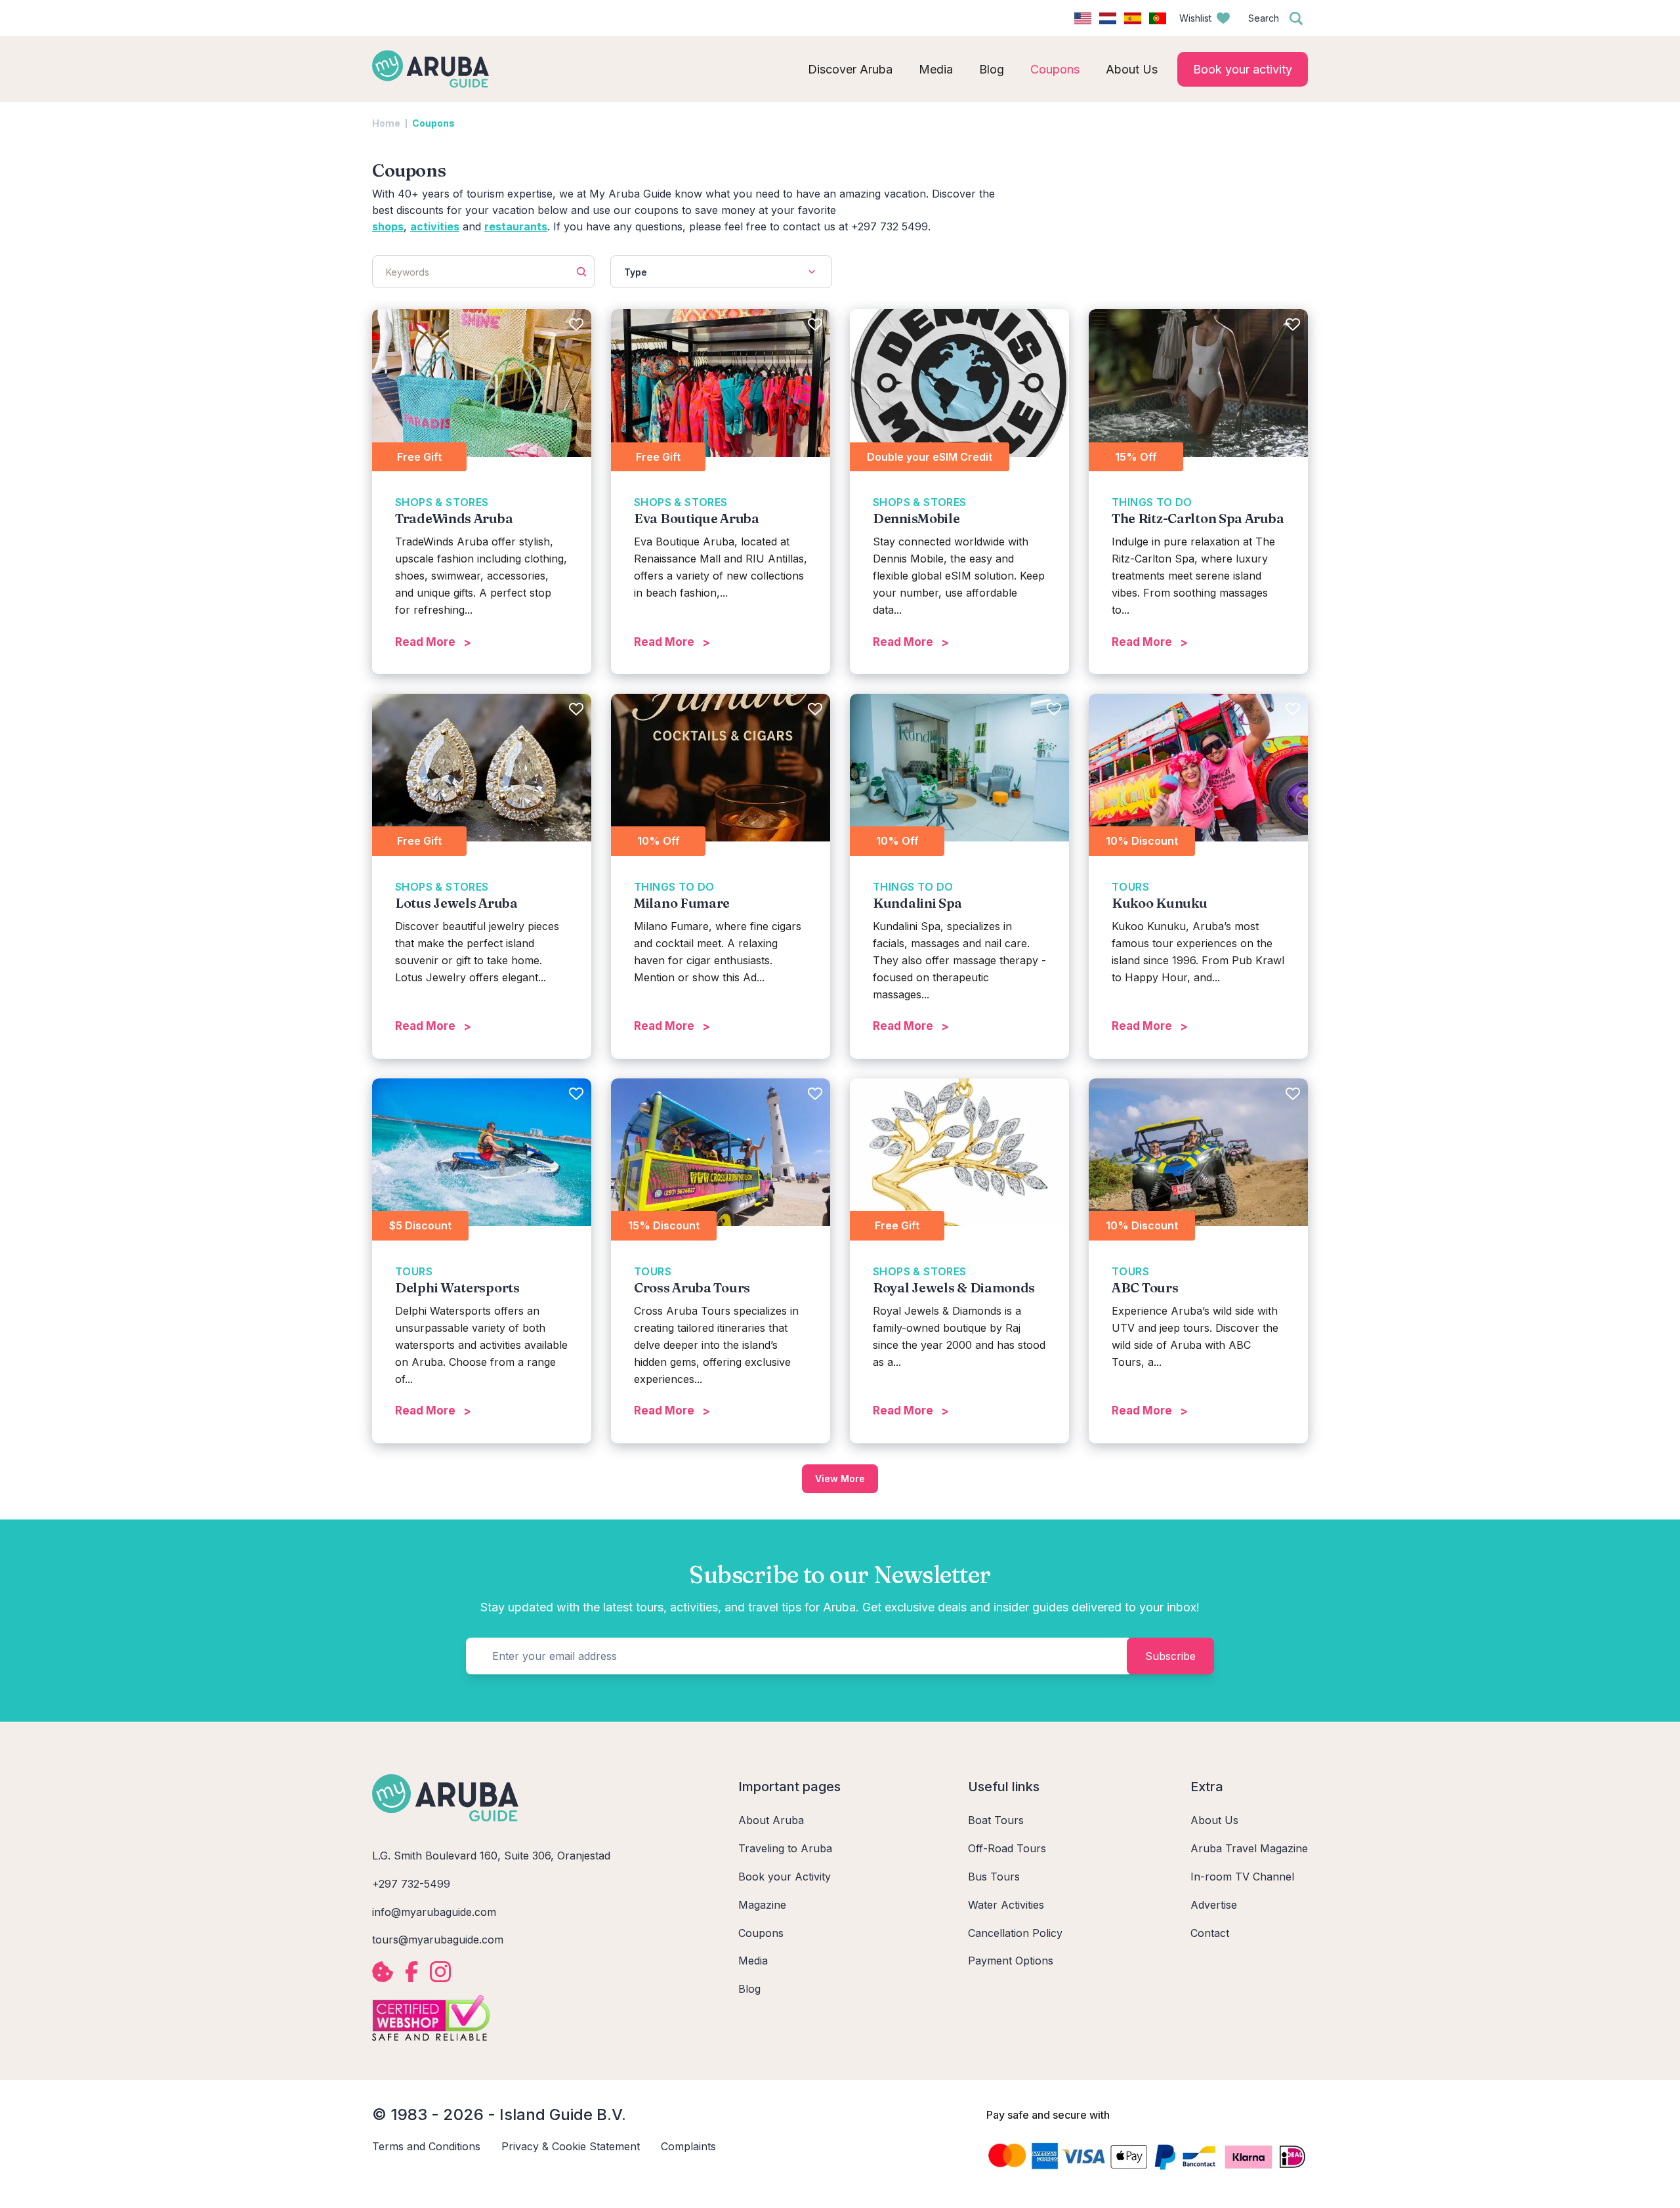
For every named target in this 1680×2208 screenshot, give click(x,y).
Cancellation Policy (1015, 1933)
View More (840, 1478)
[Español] (1133, 18)
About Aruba (771, 1820)
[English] (1083, 18)
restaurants (516, 226)
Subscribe (1170, 1656)
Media (753, 1961)
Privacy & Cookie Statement (571, 2146)
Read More (425, 642)
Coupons (761, 1933)
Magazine (762, 1905)
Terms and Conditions (426, 2146)
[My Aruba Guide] (430, 69)
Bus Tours (994, 1877)
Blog (749, 1989)
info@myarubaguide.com (434, 1912)
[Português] (1158, 18)
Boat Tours (996, 1820)
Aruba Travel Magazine (1249, 1848)
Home (386, 123)
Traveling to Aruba (785, 1848)
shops (388, 226)
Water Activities (1006, 1905)
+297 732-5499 (411, 1884)
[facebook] (411, 1972)
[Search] (1296, 18)
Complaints (688, 2146)
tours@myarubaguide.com (438, 1940)
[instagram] (440, 1972)
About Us (1214, 1820)
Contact (1210, 1933)
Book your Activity (785, 1877)
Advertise (1214, 1905)
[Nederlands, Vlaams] (1108, 18)
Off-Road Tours (1007, 1848)
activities (435, 226)
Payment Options (1011, 1961)
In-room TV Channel (1242, 1877)
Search (1264, 18)
